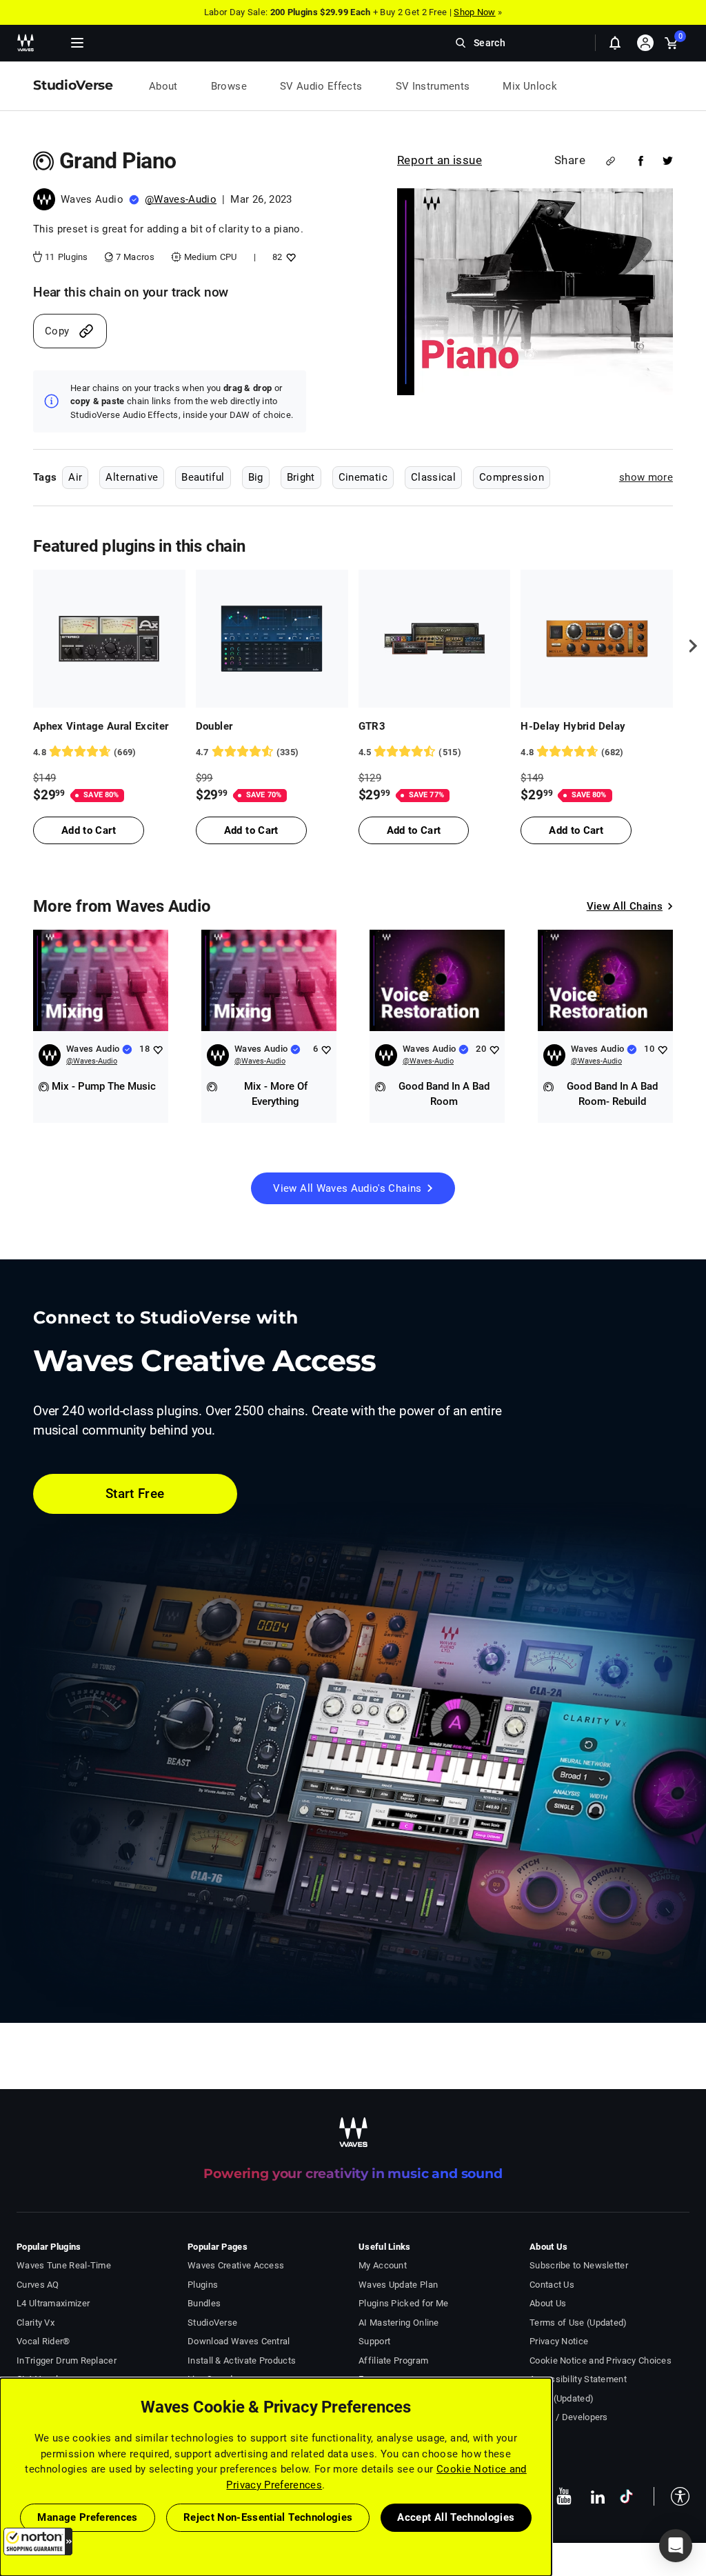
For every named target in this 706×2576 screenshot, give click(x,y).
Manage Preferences (87, 2517)
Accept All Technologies (456, 2517)
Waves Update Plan (398, 2285)
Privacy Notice (559, 2341)
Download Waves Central (239, 2341)
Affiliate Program (393, 2360)
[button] (38, 2542)
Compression (512, 477)
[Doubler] (272, 639)
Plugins (203, 2285)
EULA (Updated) (562, 2398)
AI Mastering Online (399, 2323)
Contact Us (552, 2285)
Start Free (135, 1494)
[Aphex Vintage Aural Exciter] (109, 639)
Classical (433, 477)
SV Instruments (433, 86)
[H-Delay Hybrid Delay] (597, 639)
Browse (229, 86)
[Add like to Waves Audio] (158, 1049)
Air (75, 477)
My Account (383, 2265)
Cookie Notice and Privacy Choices (601, 2360)
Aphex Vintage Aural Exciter (101, 726)
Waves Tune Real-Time (64, 2265)
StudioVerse (212, 2323)
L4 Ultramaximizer (53, 2303)
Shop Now (474, 12)
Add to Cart (89, 830)
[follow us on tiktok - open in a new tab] (626, 2496)
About (163, 86)
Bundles (204, 2303)
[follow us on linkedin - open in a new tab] (598, 2496)
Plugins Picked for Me (403, 2303)
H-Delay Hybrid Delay (573, 726)
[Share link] (611, 161)
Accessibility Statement (578, 2379)
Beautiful (203, 477)
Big (256, 477)
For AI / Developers (569, 2417)
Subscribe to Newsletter (579, 2265)
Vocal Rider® (43, 2341)
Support (374, 2341)
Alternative (132, 477)
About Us (548, 2303)
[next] (688, 646)
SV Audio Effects (321, 86)
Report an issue (440, 160)
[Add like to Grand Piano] (289, 257)
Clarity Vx (36, 2323)
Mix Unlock (530, 86)
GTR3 (372, 726)
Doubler (214, 726)
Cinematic (363, 477)
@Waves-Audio (181, 199)
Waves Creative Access (236, 2265)
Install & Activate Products (242, 2360)
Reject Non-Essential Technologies (268, 2517)
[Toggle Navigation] (77, 43)
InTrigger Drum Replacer (67, 2360)
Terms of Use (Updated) (578, 2323)
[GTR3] (435, 639)
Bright (301, 477)
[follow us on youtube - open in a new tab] (564, 2496)
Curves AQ (38, 2285)
